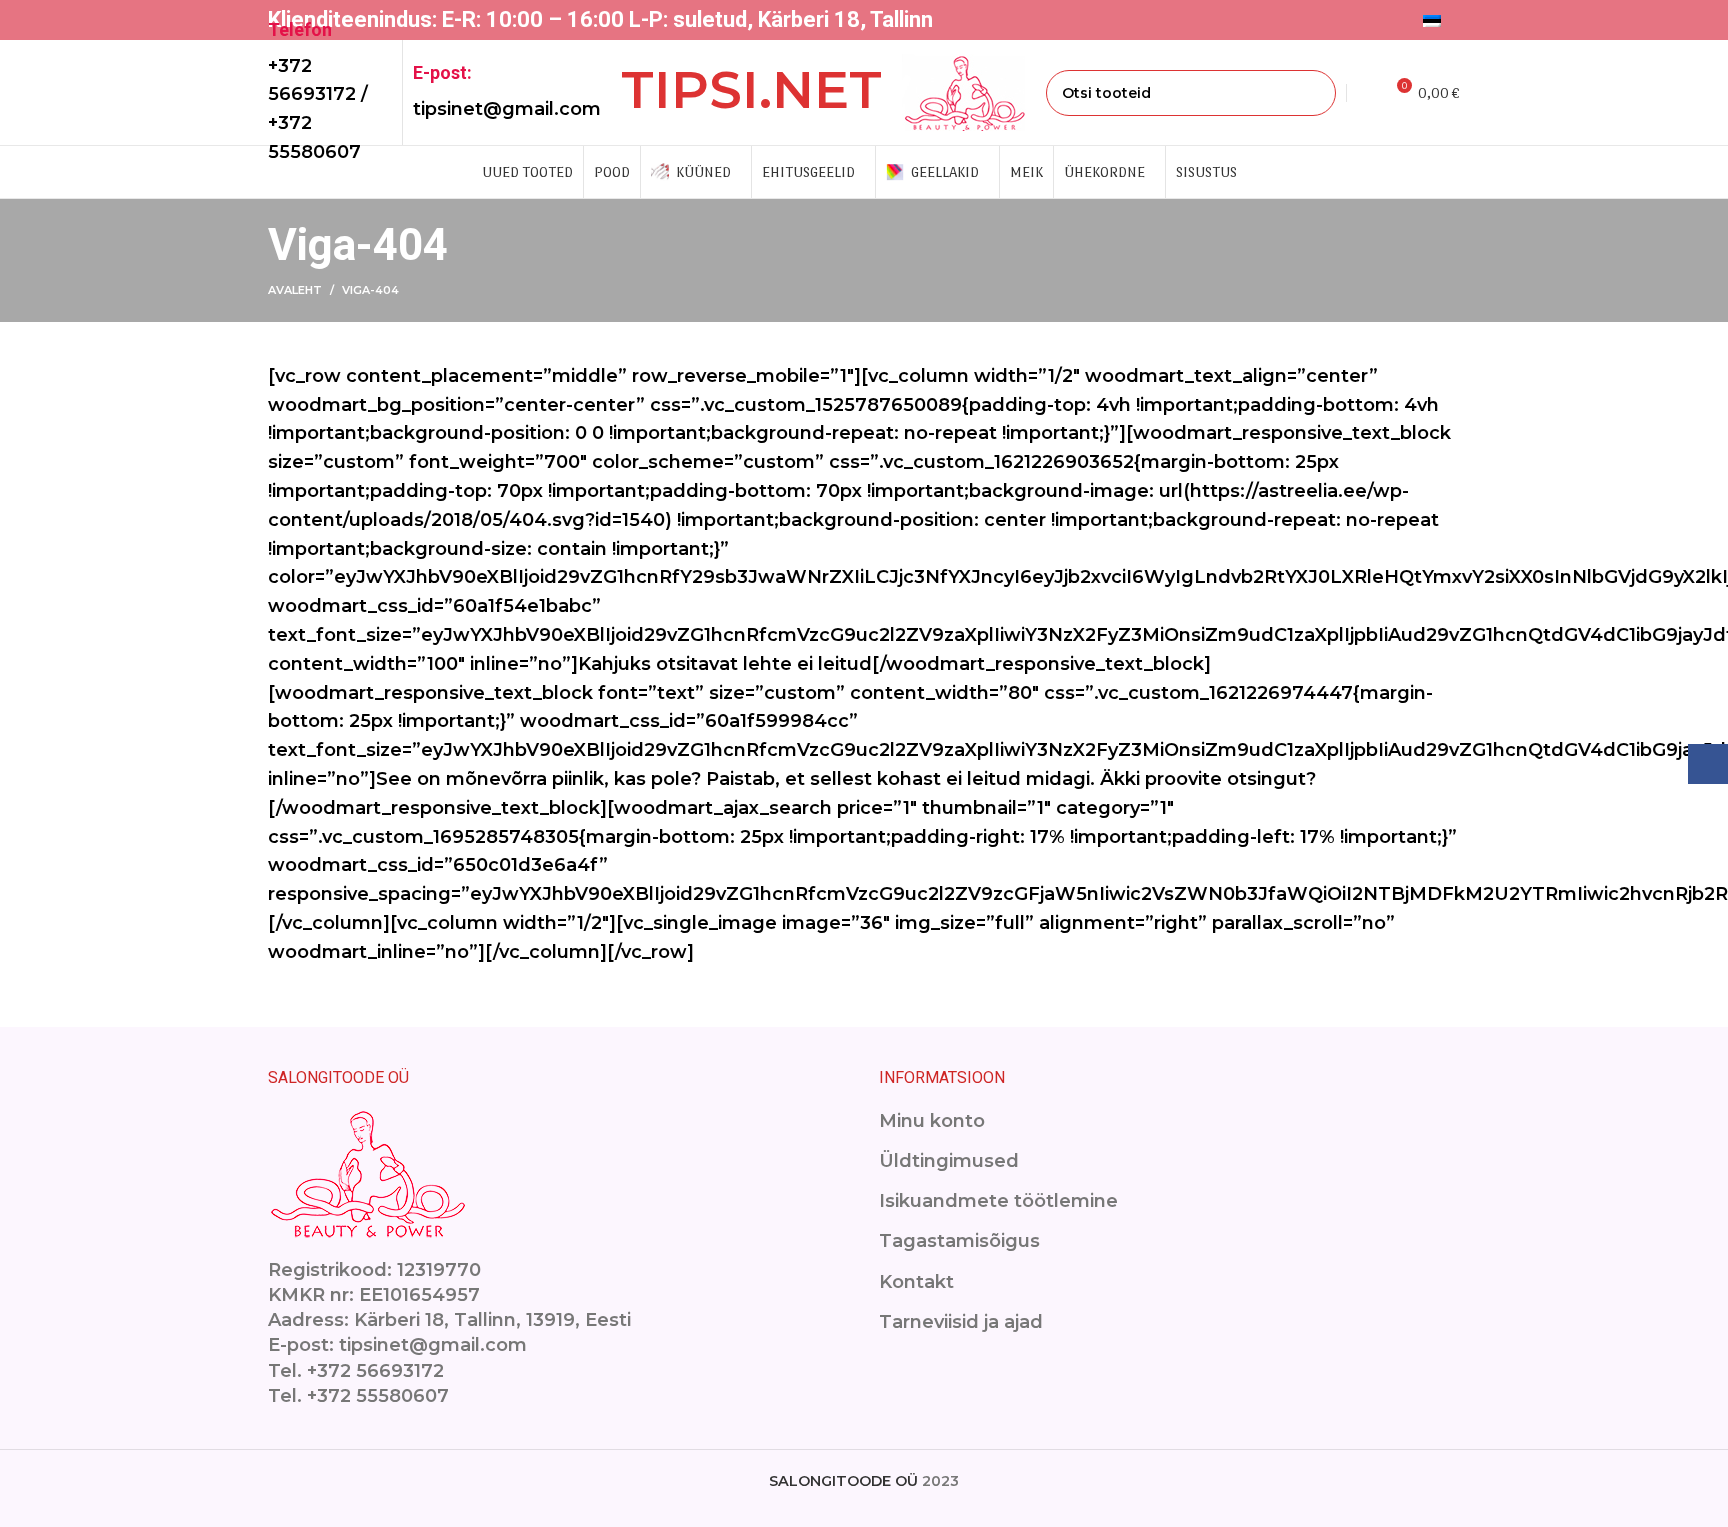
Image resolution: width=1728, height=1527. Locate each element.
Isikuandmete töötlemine (998, 1201)
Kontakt (916, 1282)
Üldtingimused (949, 1161)
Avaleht (295, 290)
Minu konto (932, 1121)
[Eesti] (1436, 20)
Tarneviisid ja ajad (961, 1322)
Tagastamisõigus (959, 1241)
